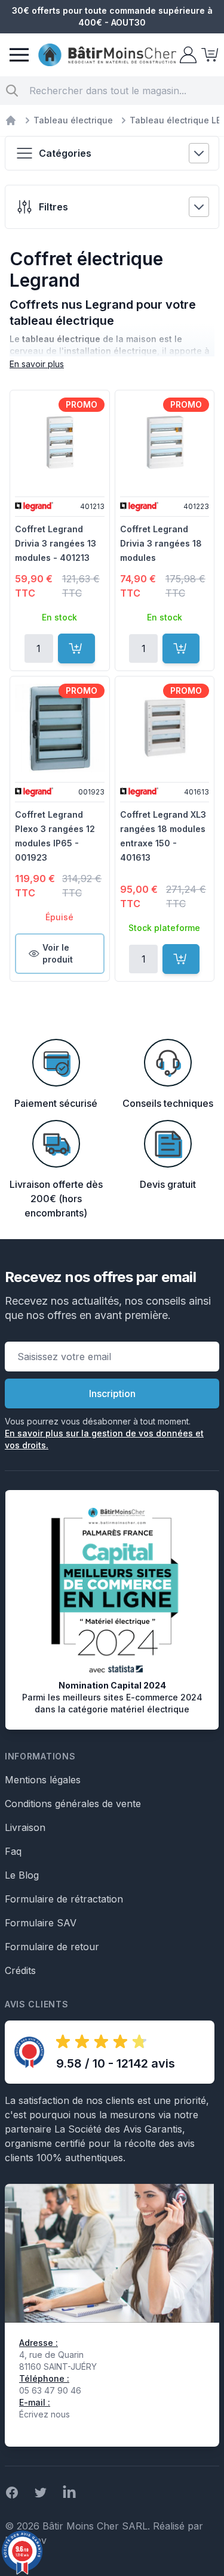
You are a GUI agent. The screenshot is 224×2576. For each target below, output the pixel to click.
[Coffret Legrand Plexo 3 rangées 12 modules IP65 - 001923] (60, 728)
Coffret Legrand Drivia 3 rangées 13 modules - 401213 (56, 543)
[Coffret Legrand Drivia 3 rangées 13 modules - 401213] (60, 442)
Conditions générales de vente (73, 1804)
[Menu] (19, 55)
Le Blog (22, 1875)
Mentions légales (43, 1780)
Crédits (20, 1970)
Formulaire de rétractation (64, 1899)
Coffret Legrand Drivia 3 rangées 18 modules (161, 543)
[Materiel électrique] (11, 120)
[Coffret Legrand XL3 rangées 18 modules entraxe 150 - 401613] (165, 728)
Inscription (112, 1393)
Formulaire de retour (52, 1947)
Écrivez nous (45, 2414)
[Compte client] (187, 55)
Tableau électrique (73, 120)
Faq (13, 1851)
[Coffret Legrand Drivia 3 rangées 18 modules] (165, 442)
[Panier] (208, 55)
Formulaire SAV (41, 1923)
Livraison (25, 1827)
